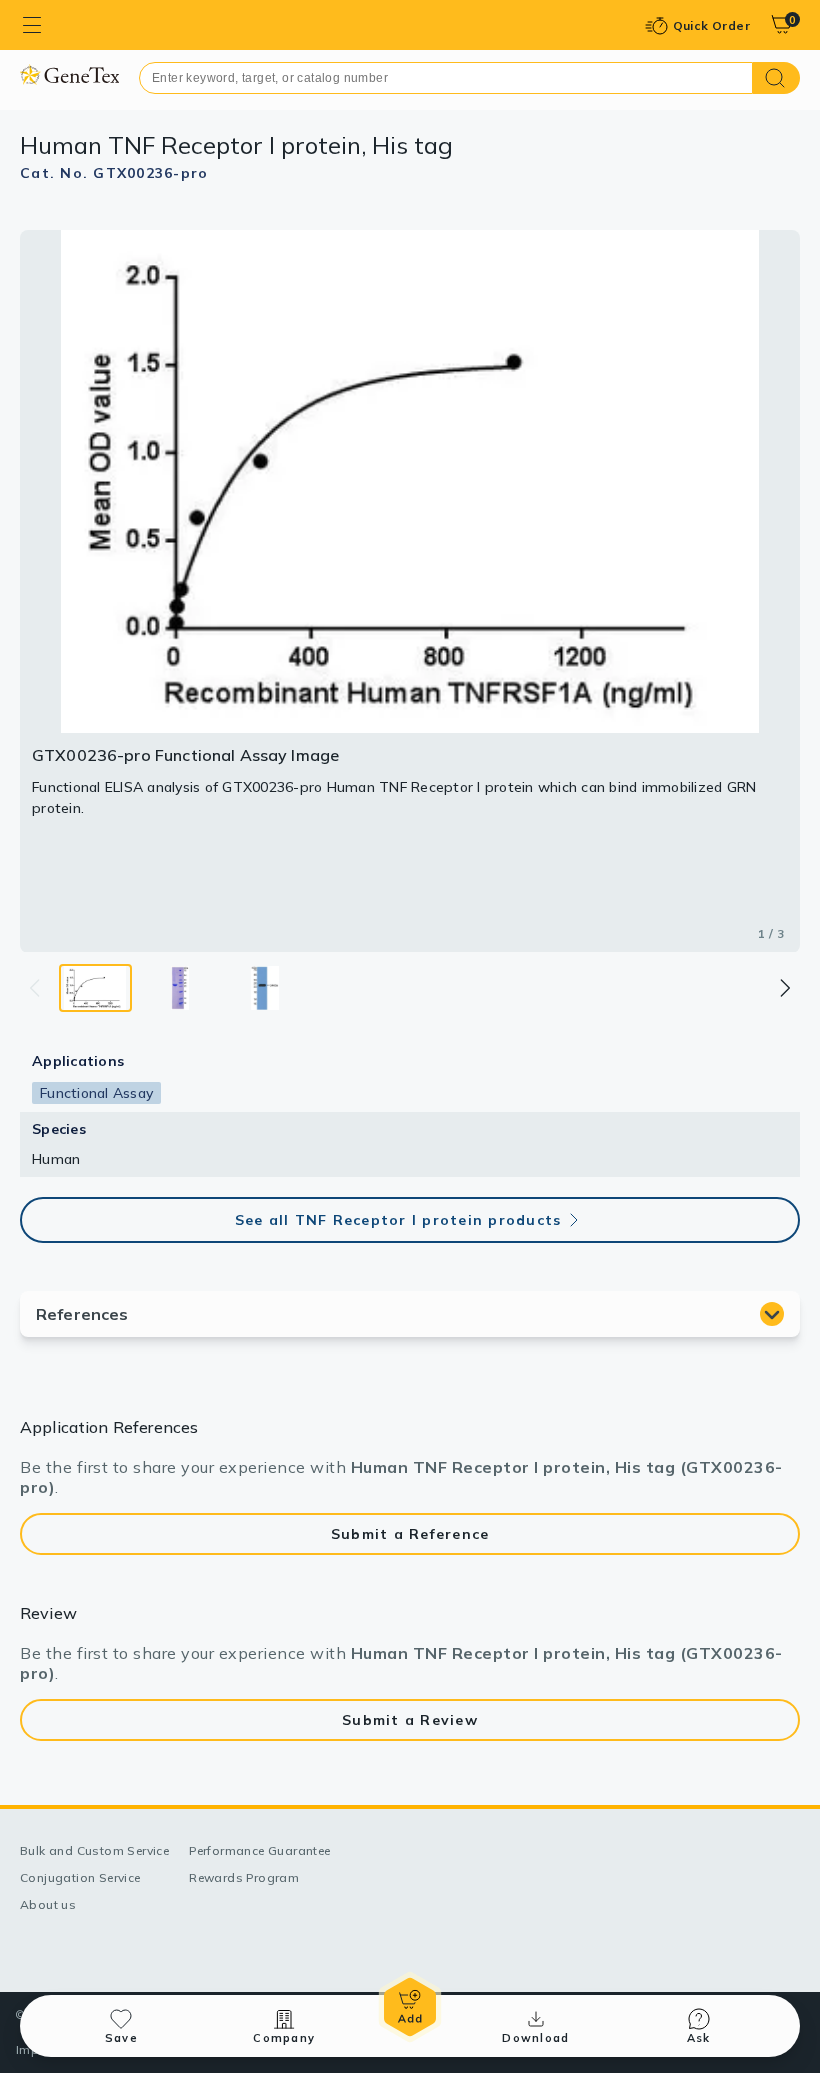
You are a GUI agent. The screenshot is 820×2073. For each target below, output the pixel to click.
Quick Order (711, 25)
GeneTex (69, 74)
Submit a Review (410, 1720)
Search (776, 78)
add (410, 2007)
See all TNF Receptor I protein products (398, 1220)
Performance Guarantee (259, 1850)
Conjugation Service (80, 1877)
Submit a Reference (410, 1534)
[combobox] (446, 78)
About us (48, 1904)
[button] (784, 988)
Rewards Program (244, 1877)
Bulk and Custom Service (94, 1850)
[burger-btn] (32, 25)
